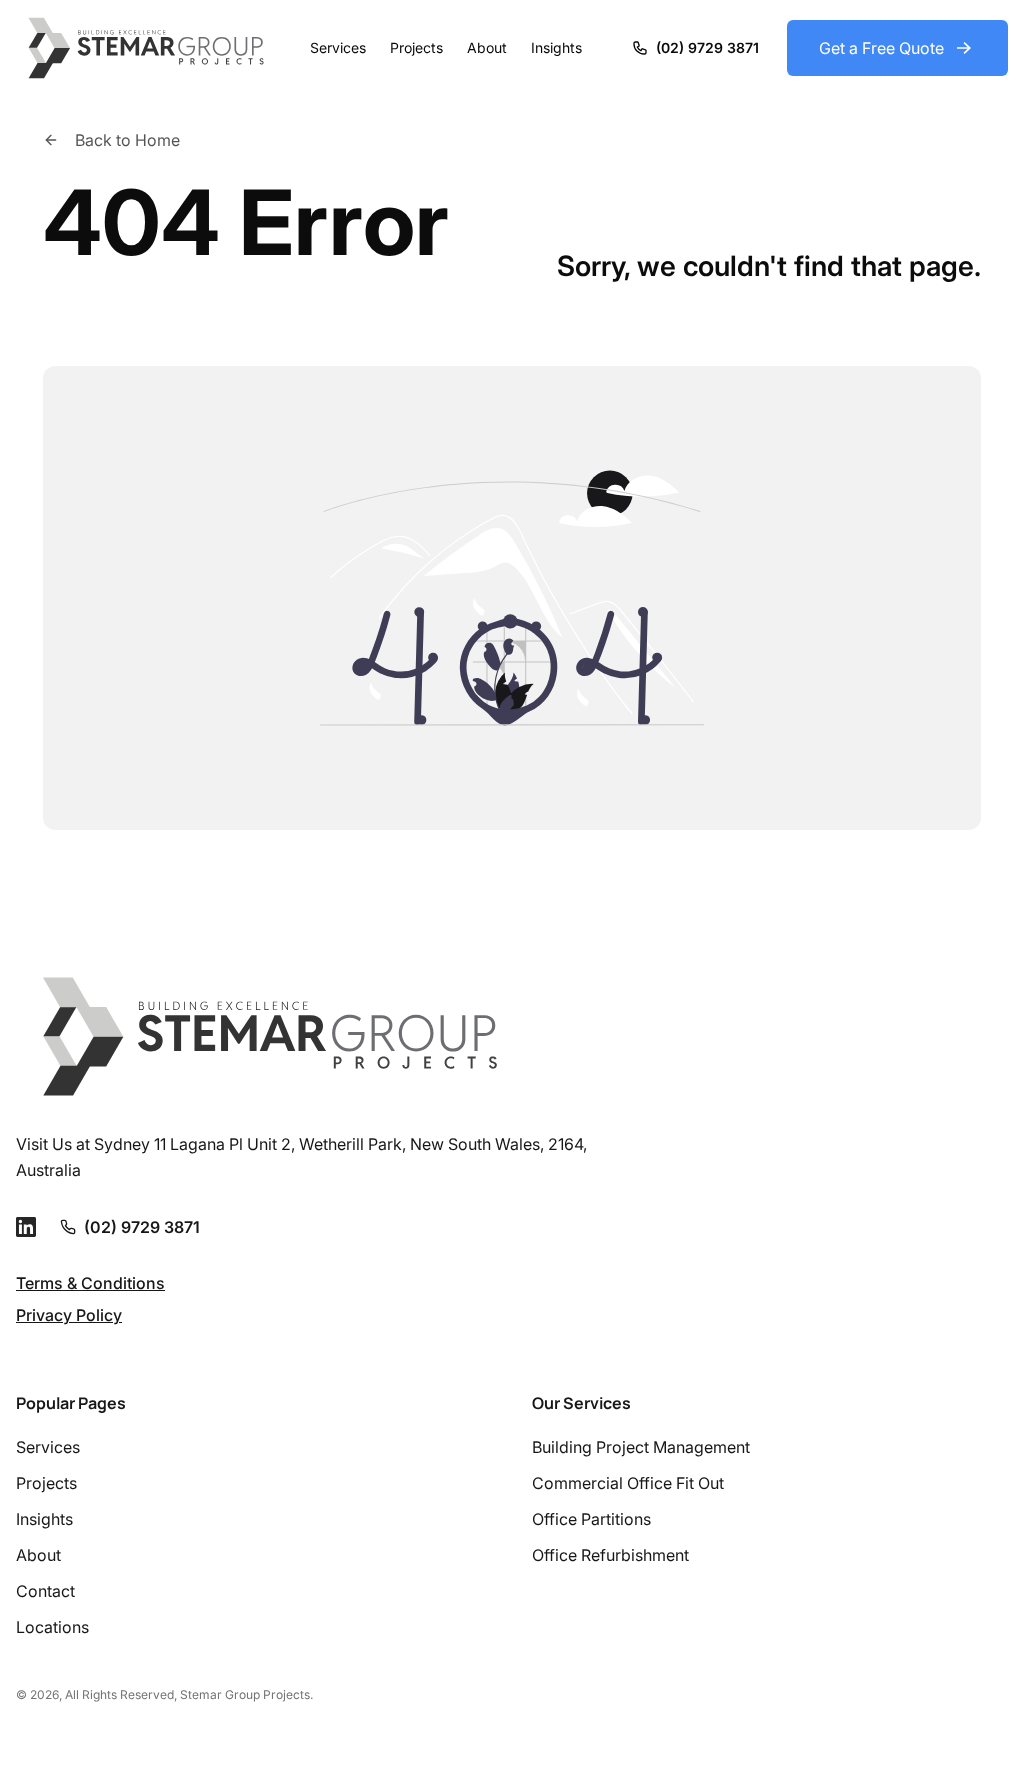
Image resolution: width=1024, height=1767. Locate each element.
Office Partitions (591, 1519)
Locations (52, 1627)
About (487, 47)
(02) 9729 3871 (142, 1227)
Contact (45, 1591)
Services (338, 47)
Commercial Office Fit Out (628, 1483)
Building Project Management (641, 1447)
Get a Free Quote (881, 48)
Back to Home (127, 140)
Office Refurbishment (610, 1555)
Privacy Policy (69, 1315)
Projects (416, 47)
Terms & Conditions (90, 1283)
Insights (556, 47)
